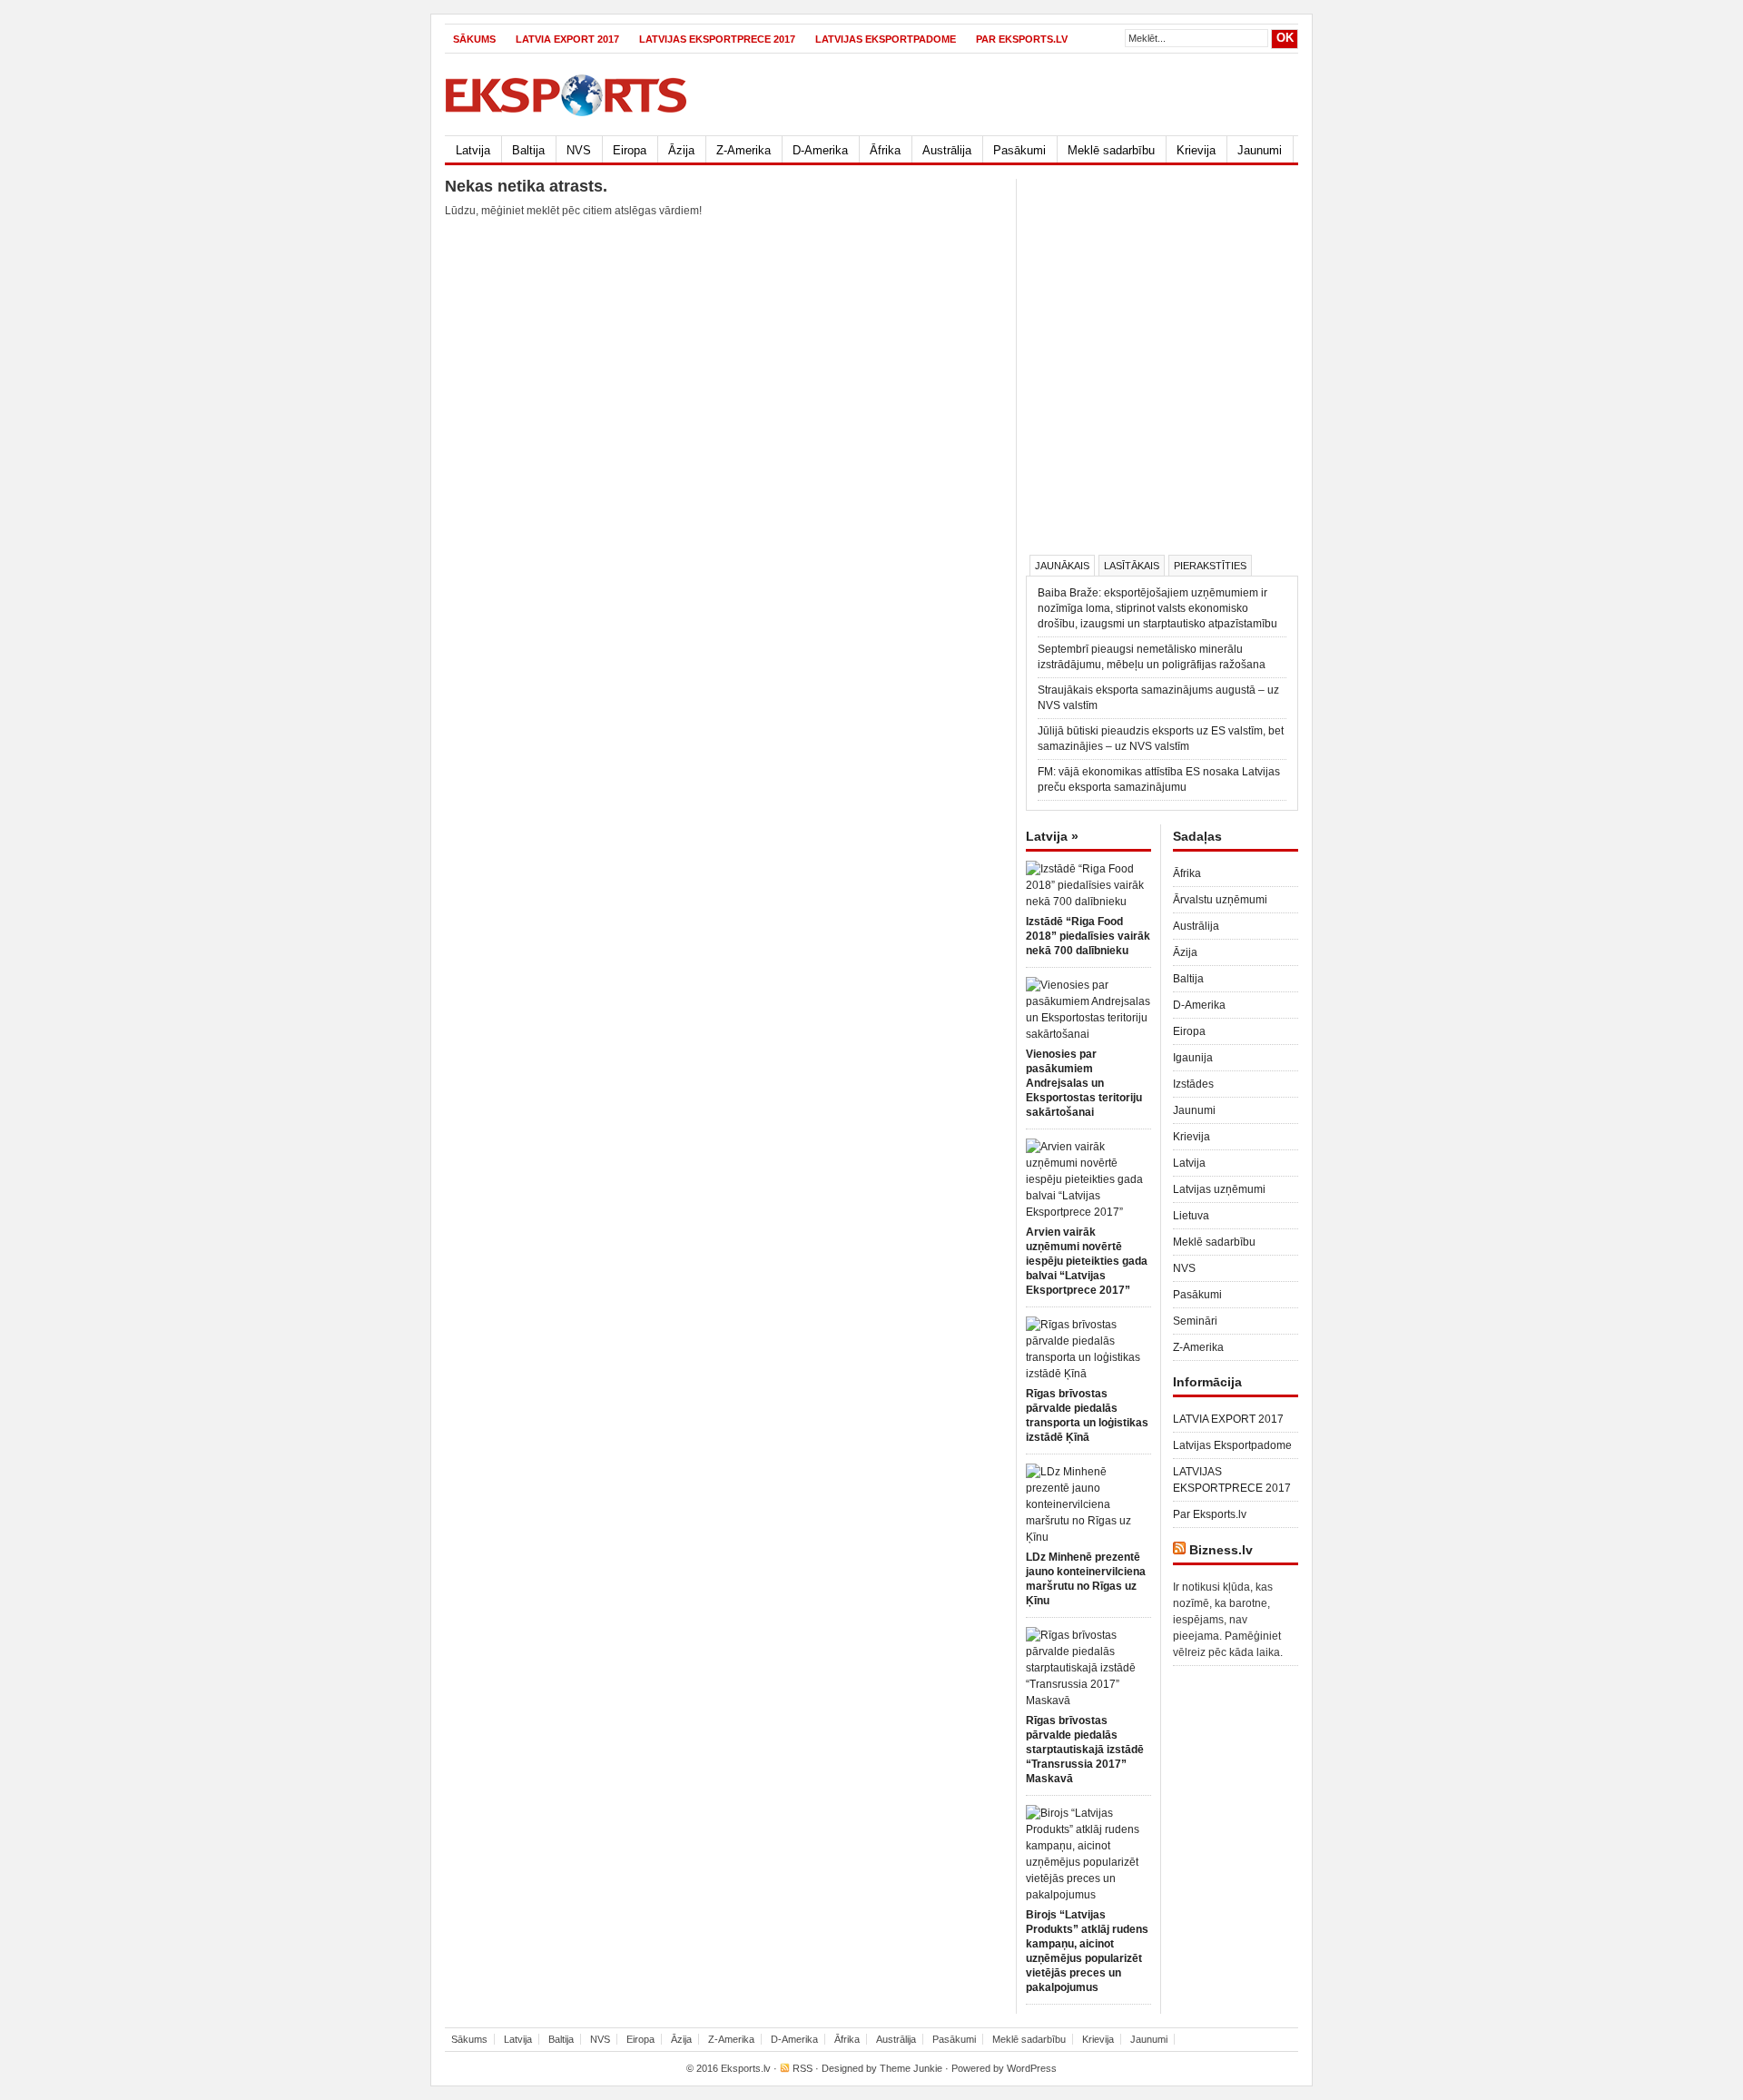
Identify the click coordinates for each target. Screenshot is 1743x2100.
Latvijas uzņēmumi (1219, 1189)
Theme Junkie (911, 2068)
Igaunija (1193, 1058)
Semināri (1195, 1321)
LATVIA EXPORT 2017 (567, 39)
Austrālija (947, 150)
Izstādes (1193, 1084)
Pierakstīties (1210, 566)
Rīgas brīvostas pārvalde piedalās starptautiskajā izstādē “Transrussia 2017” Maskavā (1085, 1750)
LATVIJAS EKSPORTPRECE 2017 (717, 39)
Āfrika (885, 150)
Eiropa (630, 150)
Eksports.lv (746, 2068)
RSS (803, 2068)
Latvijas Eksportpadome (886, 39)
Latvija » (1052, 836)
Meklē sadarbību (1111, 150)
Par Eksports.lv (1022, 39)
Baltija (528, 150)
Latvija (473, 150)
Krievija (1196, 150)
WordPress (1032, 2068)
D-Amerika (820, 150)
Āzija (681, 150)
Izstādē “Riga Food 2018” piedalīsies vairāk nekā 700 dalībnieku (1088, 936)
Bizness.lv (1221, 1550)
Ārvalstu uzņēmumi (1220, 900)
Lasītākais (1132, 566)
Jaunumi (1260, 150)
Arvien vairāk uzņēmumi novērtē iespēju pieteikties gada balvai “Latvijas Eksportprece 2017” (1087, 1261)
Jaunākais (1062, 566)
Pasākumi (1019, 150)
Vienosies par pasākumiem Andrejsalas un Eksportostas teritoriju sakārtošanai (1084, 1083)
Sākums (474, 39)
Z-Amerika (743, 150)
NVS (579, 150)
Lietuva (1191, 1216)
